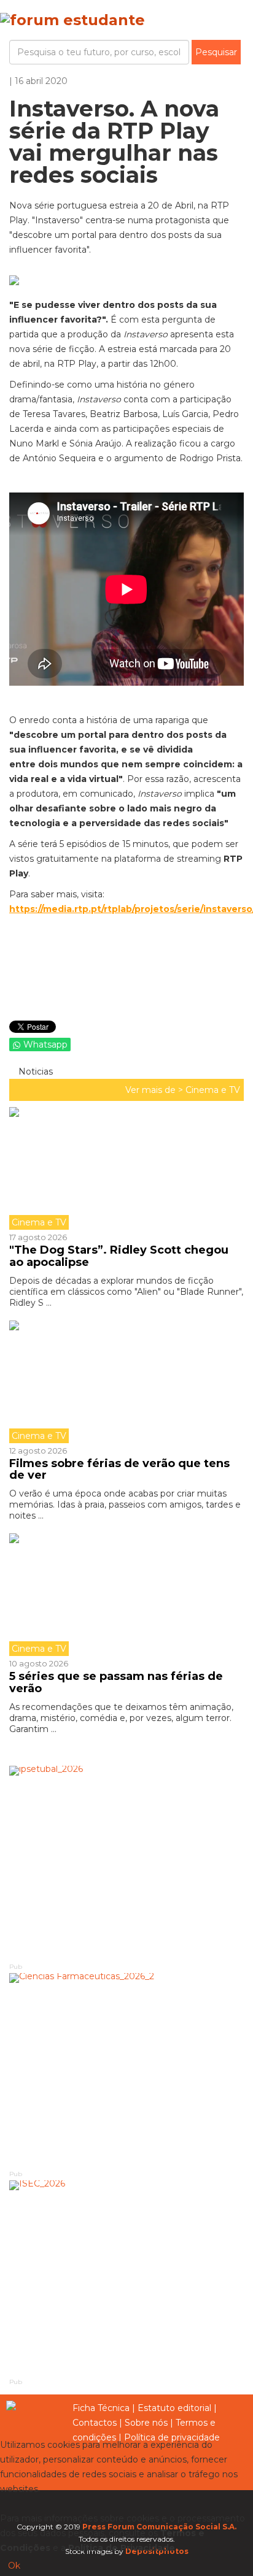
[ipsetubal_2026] (126, 1863)
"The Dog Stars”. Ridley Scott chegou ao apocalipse (119, 1256)
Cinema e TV (213, 1090)
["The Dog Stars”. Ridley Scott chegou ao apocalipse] (126, 1168)
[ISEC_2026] (126, 2278)
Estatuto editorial (174, 2408)
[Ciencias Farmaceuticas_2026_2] (126, 2071)
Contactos (95, 2423)
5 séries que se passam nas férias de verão (116, 1682)
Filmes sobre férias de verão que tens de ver (119, 1470)
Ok (14, 2566)
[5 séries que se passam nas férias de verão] (126, 1595)
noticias (34, 1071)
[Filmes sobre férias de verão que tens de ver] (126, 1382)
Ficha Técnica (101, 2408)
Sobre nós (146, 2423)
